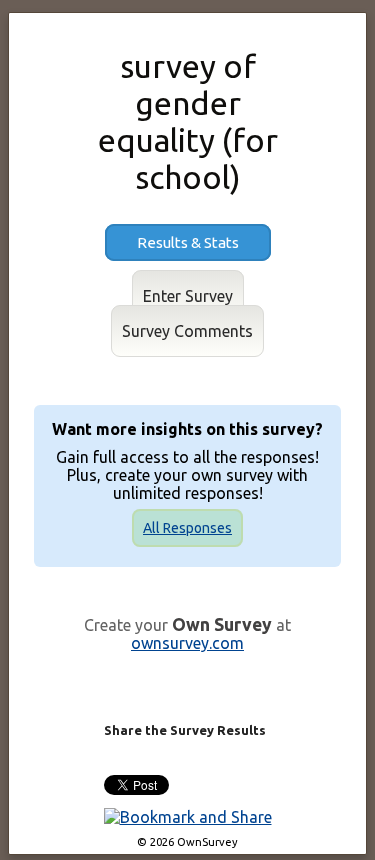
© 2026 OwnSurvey (187, 842)
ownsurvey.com (187, 643)
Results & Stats (188, 242)
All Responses (187, 528)
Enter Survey (188, 296)
